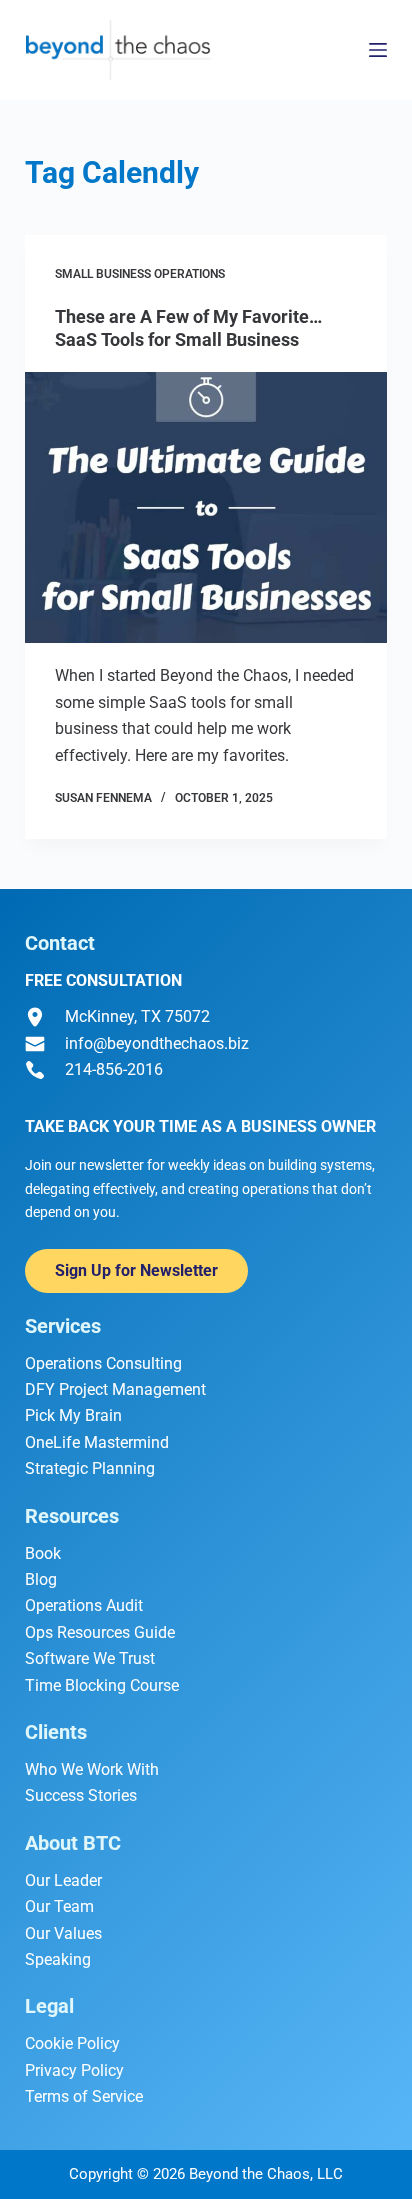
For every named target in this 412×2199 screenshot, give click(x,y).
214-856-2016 (114, 1069)
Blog (41, 1579)
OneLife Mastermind (97, 1442)
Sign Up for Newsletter (136, 1270)
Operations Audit (84, 1605)
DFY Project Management (115, 1389)
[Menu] (378, 50)
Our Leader (63, 1880)
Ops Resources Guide (100, 1632)
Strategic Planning (90, 1468)
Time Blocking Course (102, 1685)
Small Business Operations (140, 274)
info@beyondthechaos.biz (157, 1043)
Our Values (63, 1933)
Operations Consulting (103, 1363)
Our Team (59, 1906)
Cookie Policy (72, 2043)
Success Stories (81, 1795)
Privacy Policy (74, 2070)
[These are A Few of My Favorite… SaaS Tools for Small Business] (206, 508)
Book (43, 1553)
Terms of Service (84, 2096)
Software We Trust (90, 1658)
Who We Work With (92, 1769)
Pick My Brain (73, 1415)
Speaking (58, 1959)
